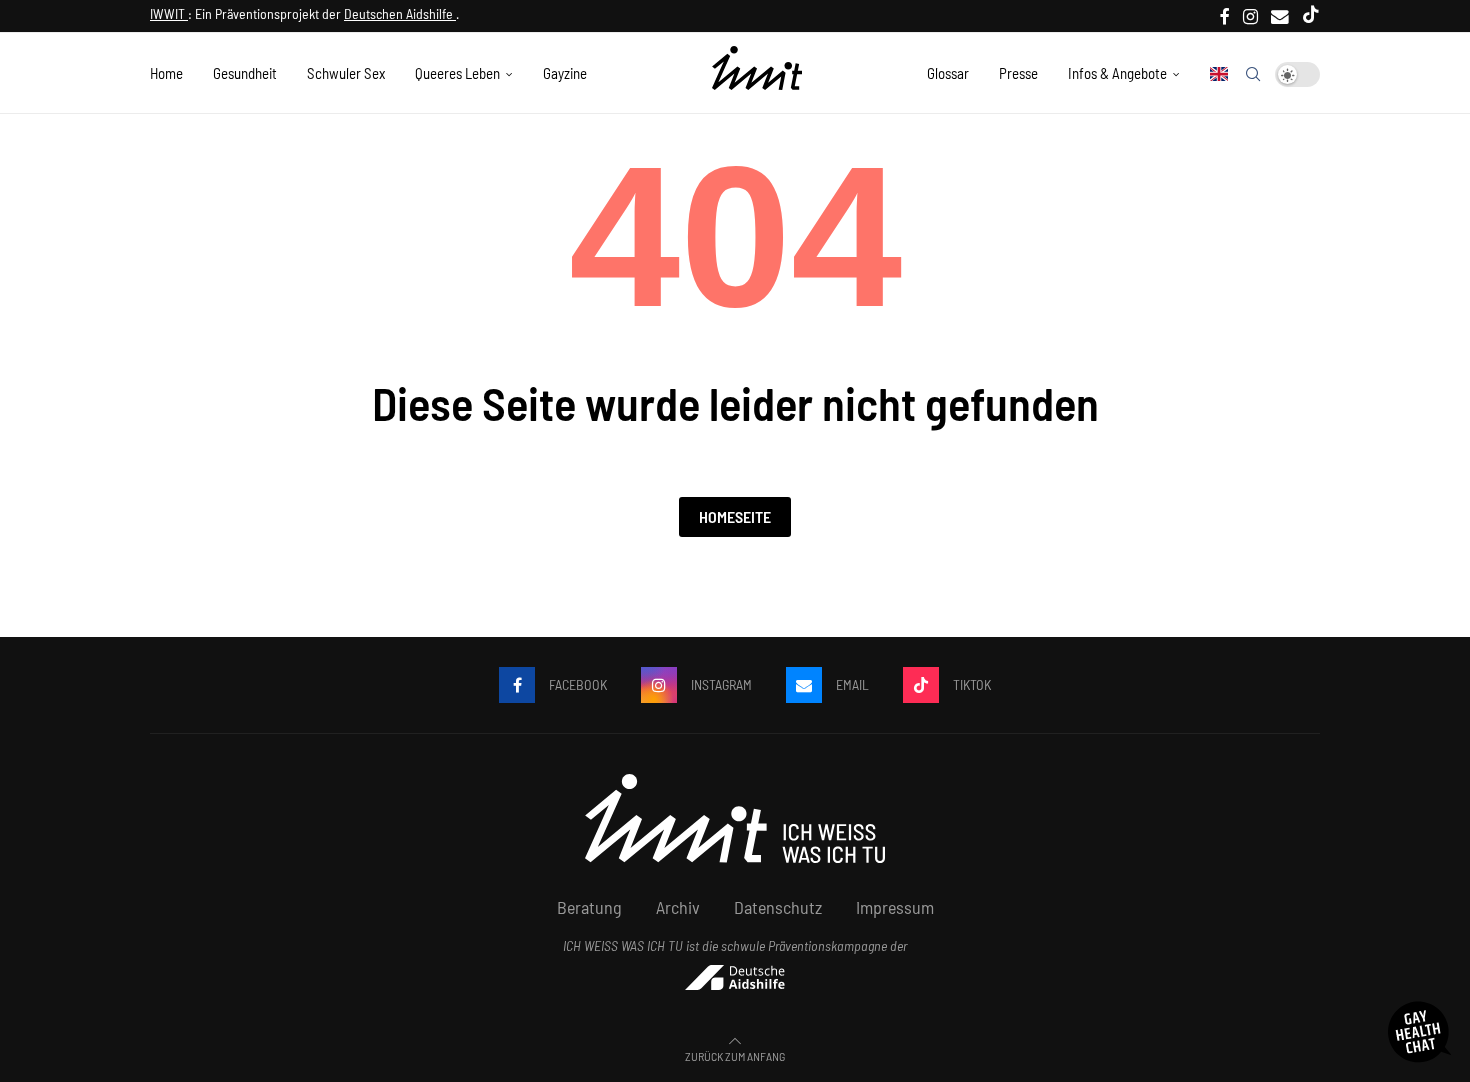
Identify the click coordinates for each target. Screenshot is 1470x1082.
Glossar (948, 73)
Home (166, 73)
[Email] (1280, 16)
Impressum (895, 907)
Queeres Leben (457, 73)
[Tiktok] (1311, 16)
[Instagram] (1250, 16)
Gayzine (565, 73)
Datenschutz (778, 907)
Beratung (589, 907)
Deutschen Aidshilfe (400, 13)
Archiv (678, 907)
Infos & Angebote (1117, 73)
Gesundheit (245, 73)
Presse (1018, 73)
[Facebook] (1225, 16)
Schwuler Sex (346, 73)
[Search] (1253, 74)
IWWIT (169, 13)
